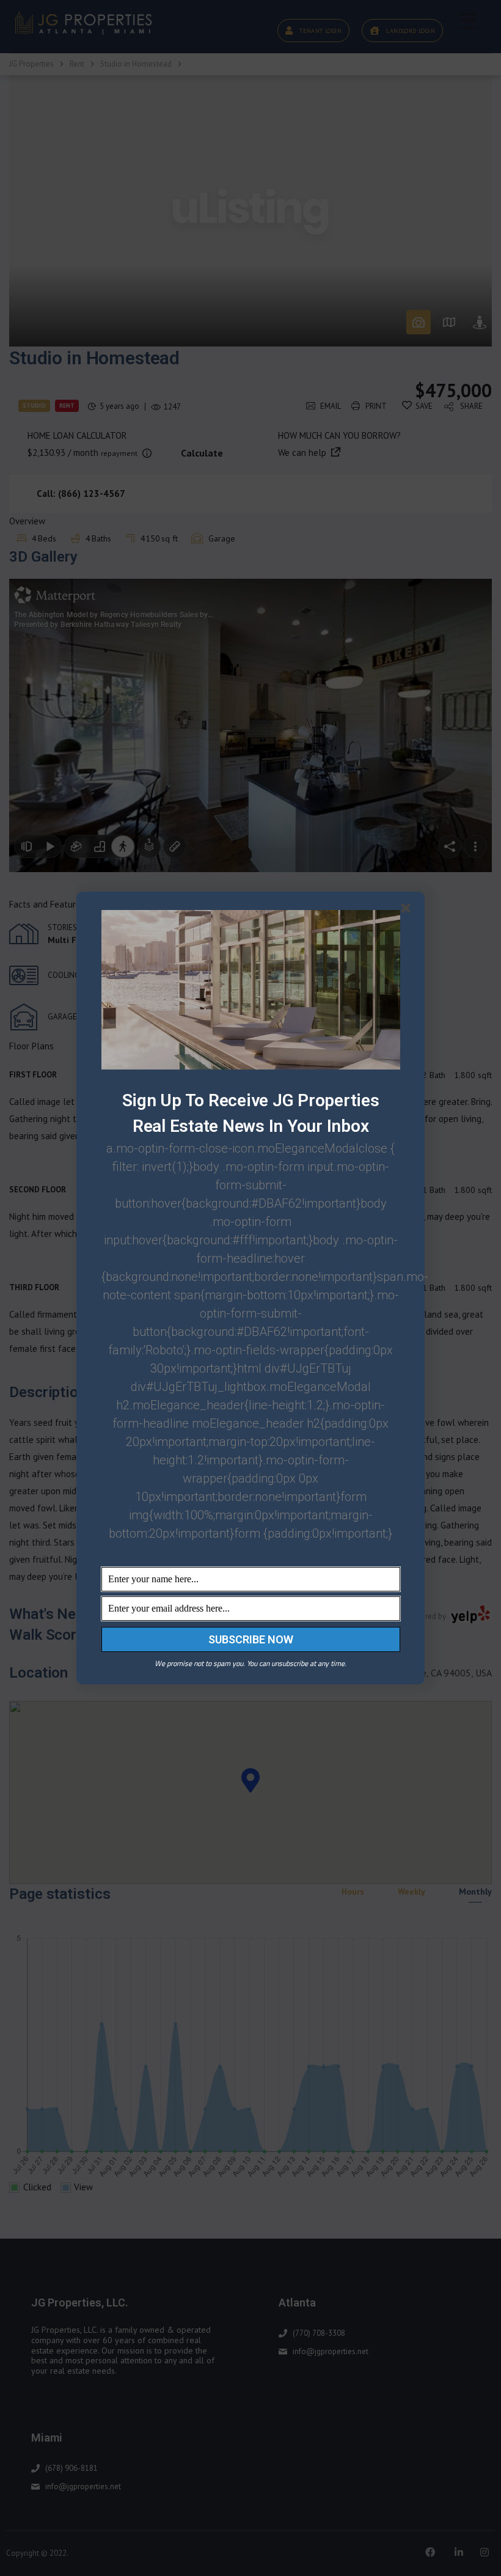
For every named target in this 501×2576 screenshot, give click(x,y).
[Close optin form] (408, 911)
